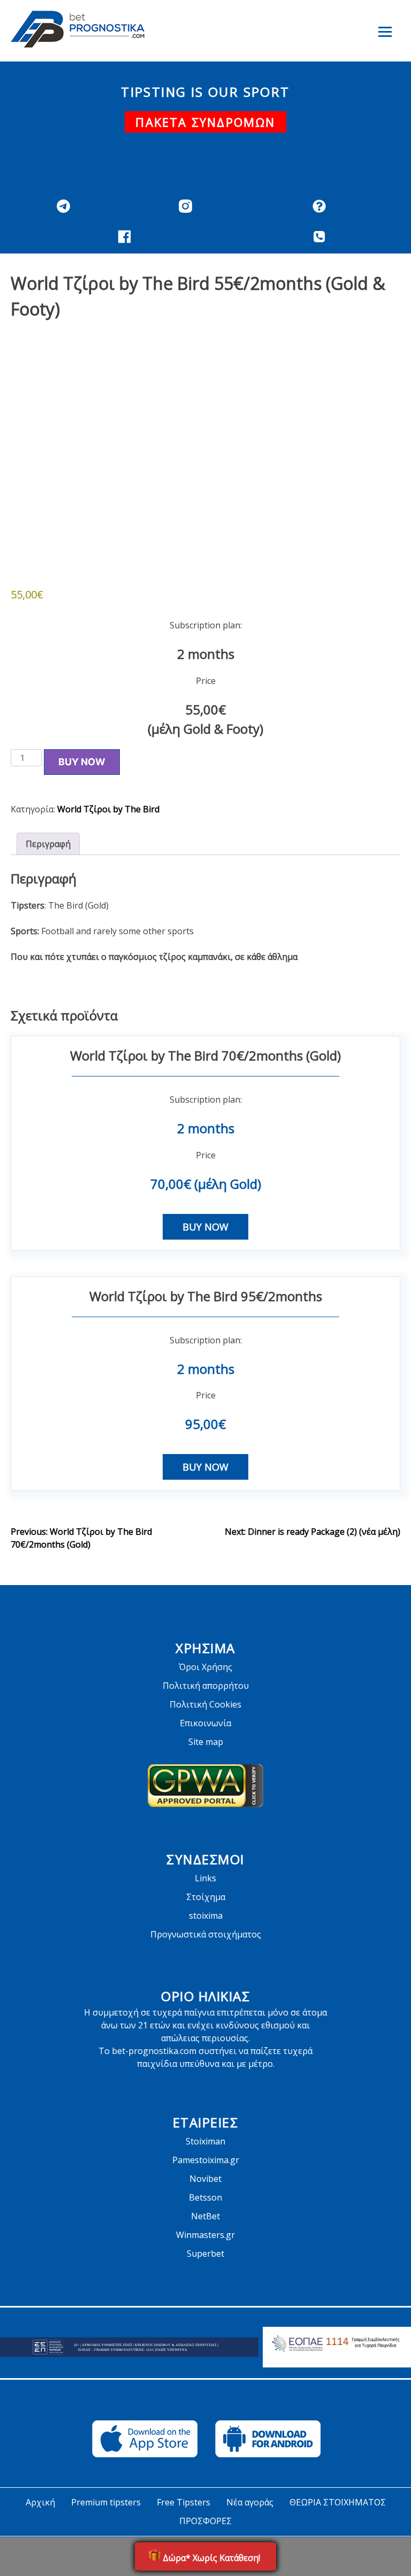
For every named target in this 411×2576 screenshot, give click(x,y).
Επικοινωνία (205, 1723)
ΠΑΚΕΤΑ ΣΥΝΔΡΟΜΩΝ (205, 122)
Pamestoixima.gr (206, 2160)
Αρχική (40, 2502)
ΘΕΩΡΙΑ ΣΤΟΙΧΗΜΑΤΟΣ (338, 2502)
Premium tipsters (106, 2502)
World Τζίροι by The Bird (108, 809)
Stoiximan (205, 2141)
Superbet (205, 2254)
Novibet (205, 2179)
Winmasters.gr (205, 2235)
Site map (206, 1742)
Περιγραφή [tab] (48, 844)
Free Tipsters (184, 2502)
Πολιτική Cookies (205, 1704)
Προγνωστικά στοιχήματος (206, 1934)
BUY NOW (82, 762)
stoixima (206, 1916)
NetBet (205, 2216)
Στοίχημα (206, 1897)
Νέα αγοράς (250, 2502)
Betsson (205, 2197)
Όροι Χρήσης (205, 1667)
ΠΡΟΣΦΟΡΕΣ (205, 2521)
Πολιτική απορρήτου (206, 1686)
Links (205, 1878)
